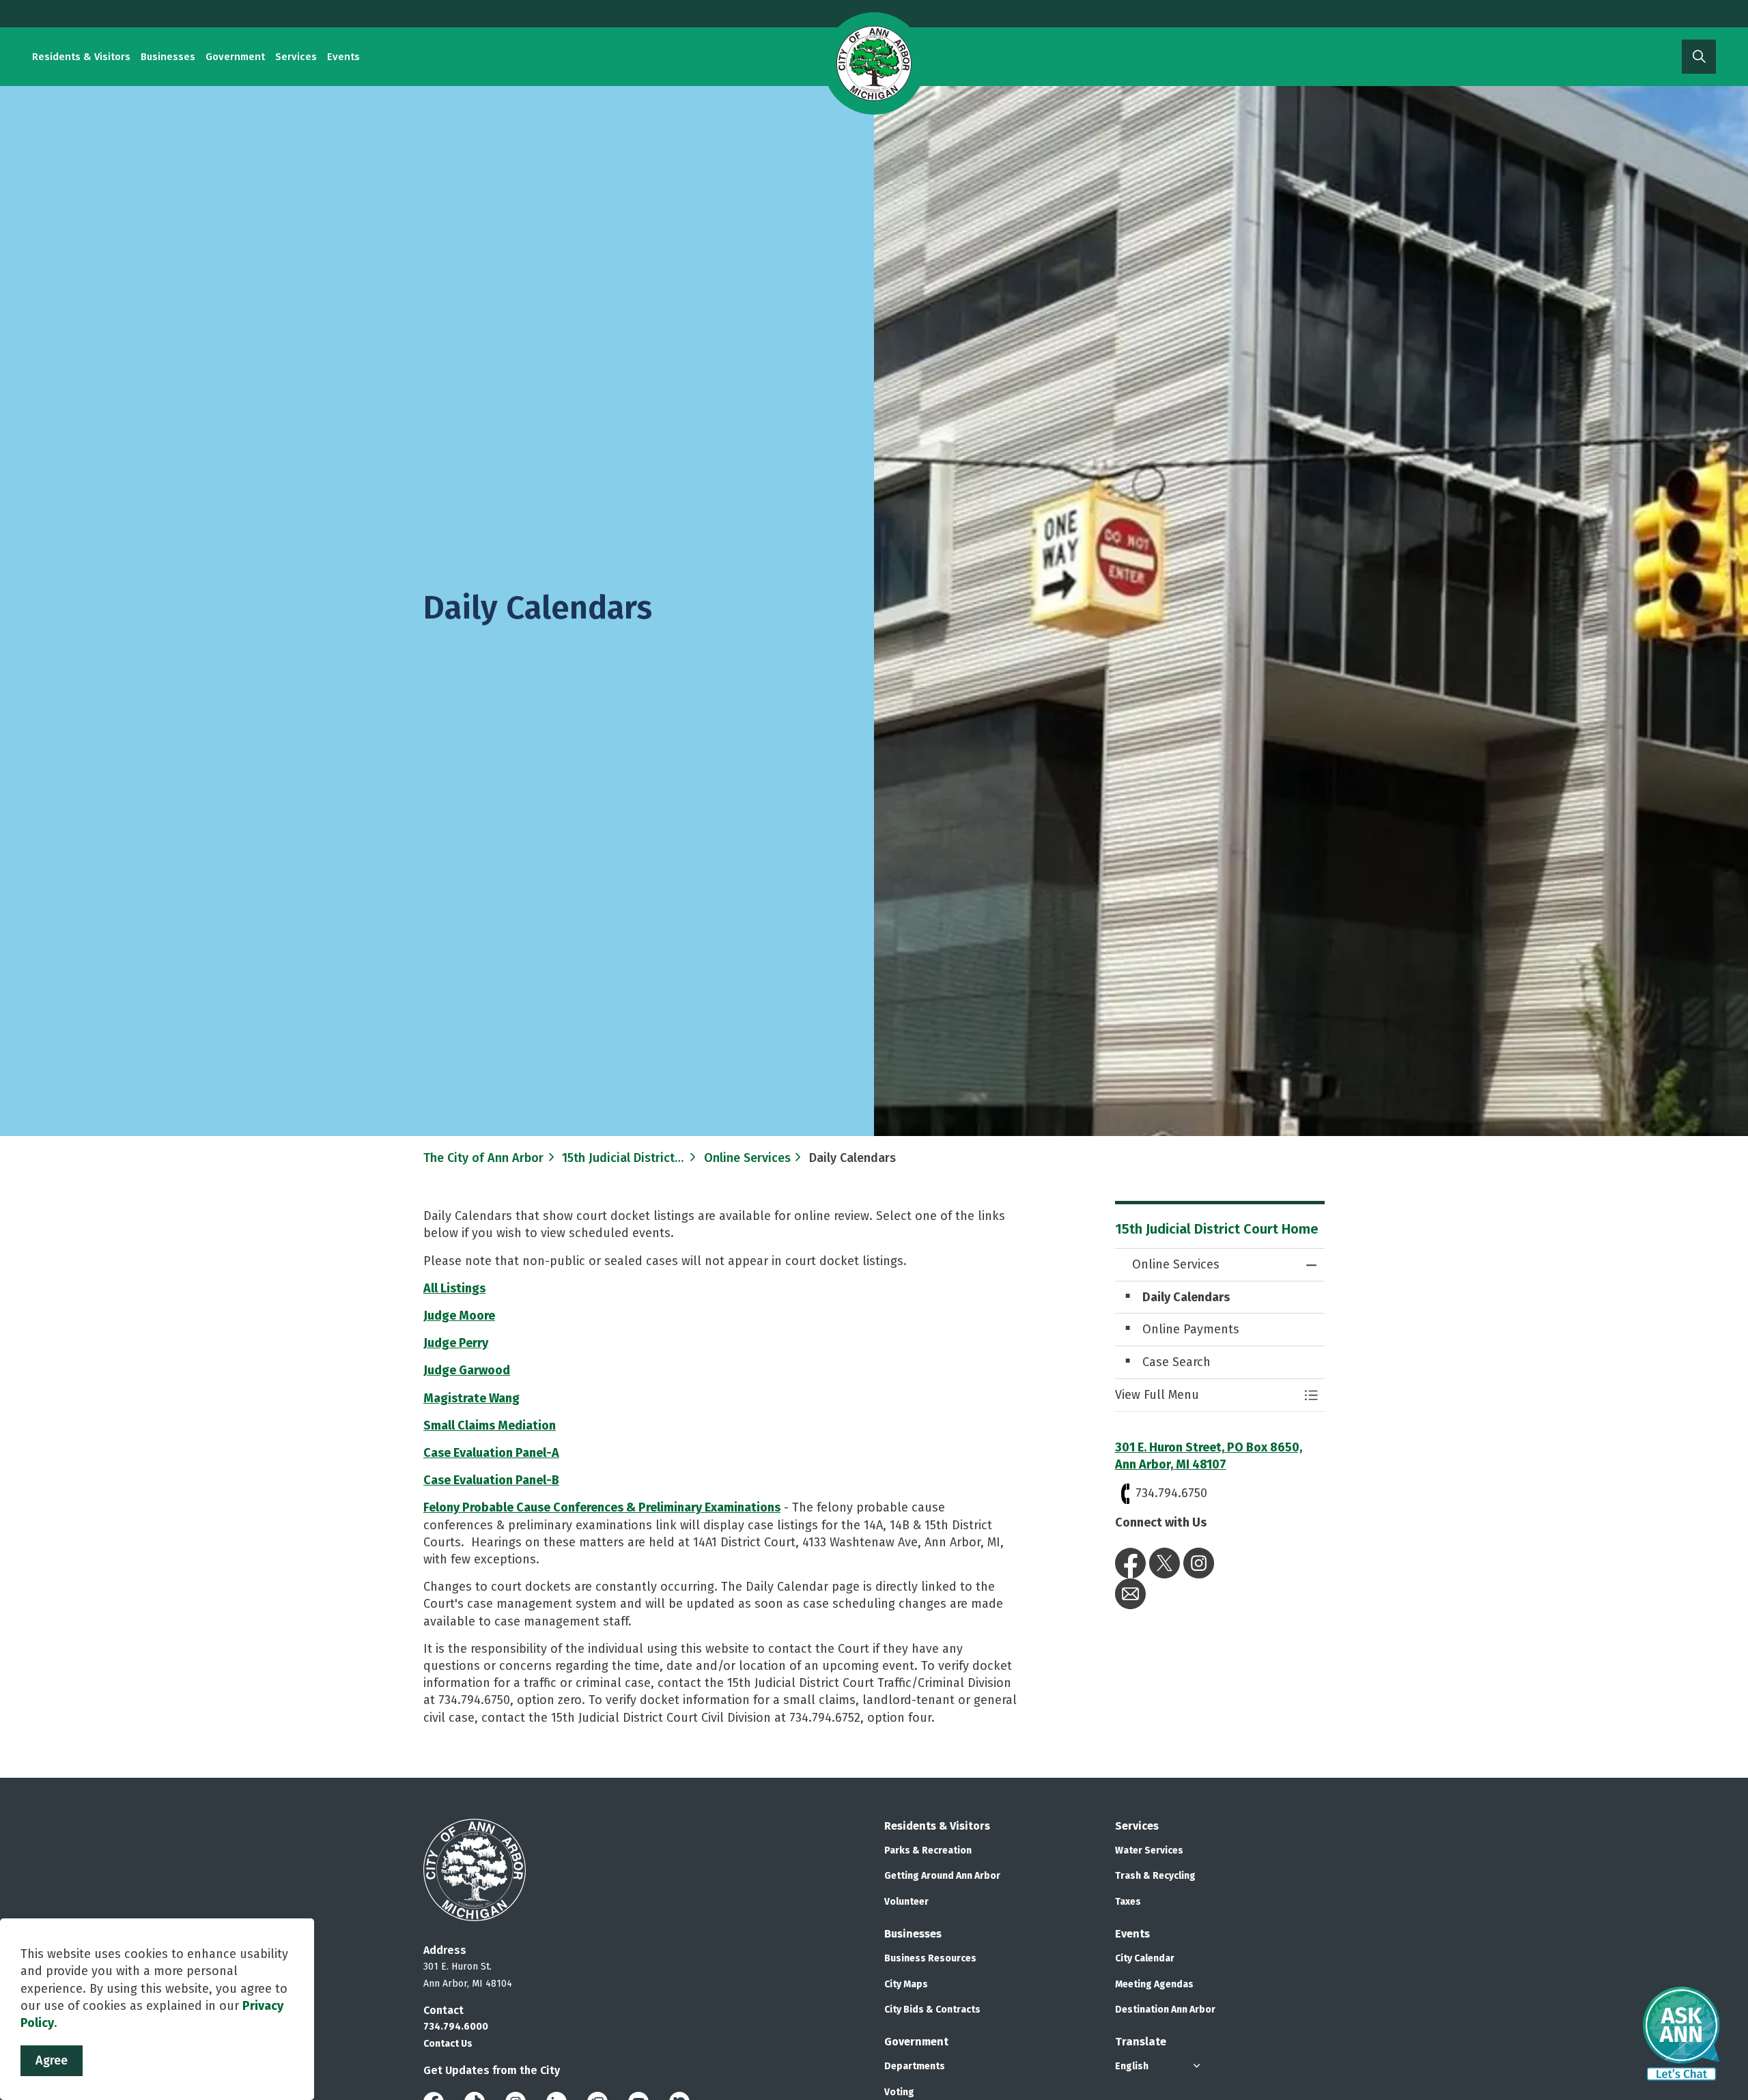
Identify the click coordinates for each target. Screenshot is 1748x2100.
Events (343, 57)
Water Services (1149, 1850)
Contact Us (448, 2044)
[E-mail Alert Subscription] (1130, 1593)
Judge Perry (456, 1343)
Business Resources (930, 1958)
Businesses (168, 57)
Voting (899, 2092)
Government (235, 57)
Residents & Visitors (81, 57)
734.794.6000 (456, 2027)
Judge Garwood (467, 1370)
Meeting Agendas (1154, 1984)
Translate (1141, 2042)
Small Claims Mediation (490, 1425)
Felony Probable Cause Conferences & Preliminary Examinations (602, 1507)
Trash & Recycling (1155, 1876)
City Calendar (1145, 1958)
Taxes (1128, 1902)
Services (296, 57)
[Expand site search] (1699, 57)
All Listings (454, 1288)
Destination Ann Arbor (1165, 2010)
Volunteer (906, 1902)
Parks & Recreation (928, 1850)
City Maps (906, 1984)
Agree (52, 2060)
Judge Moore (459, 1316)
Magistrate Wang (471, 1398)
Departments (915, 2066)
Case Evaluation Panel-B (491, 1480)
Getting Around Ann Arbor (942, 1876)
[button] (1207, 1395)
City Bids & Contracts (932, 2010)
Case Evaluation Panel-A (491, 1453)
